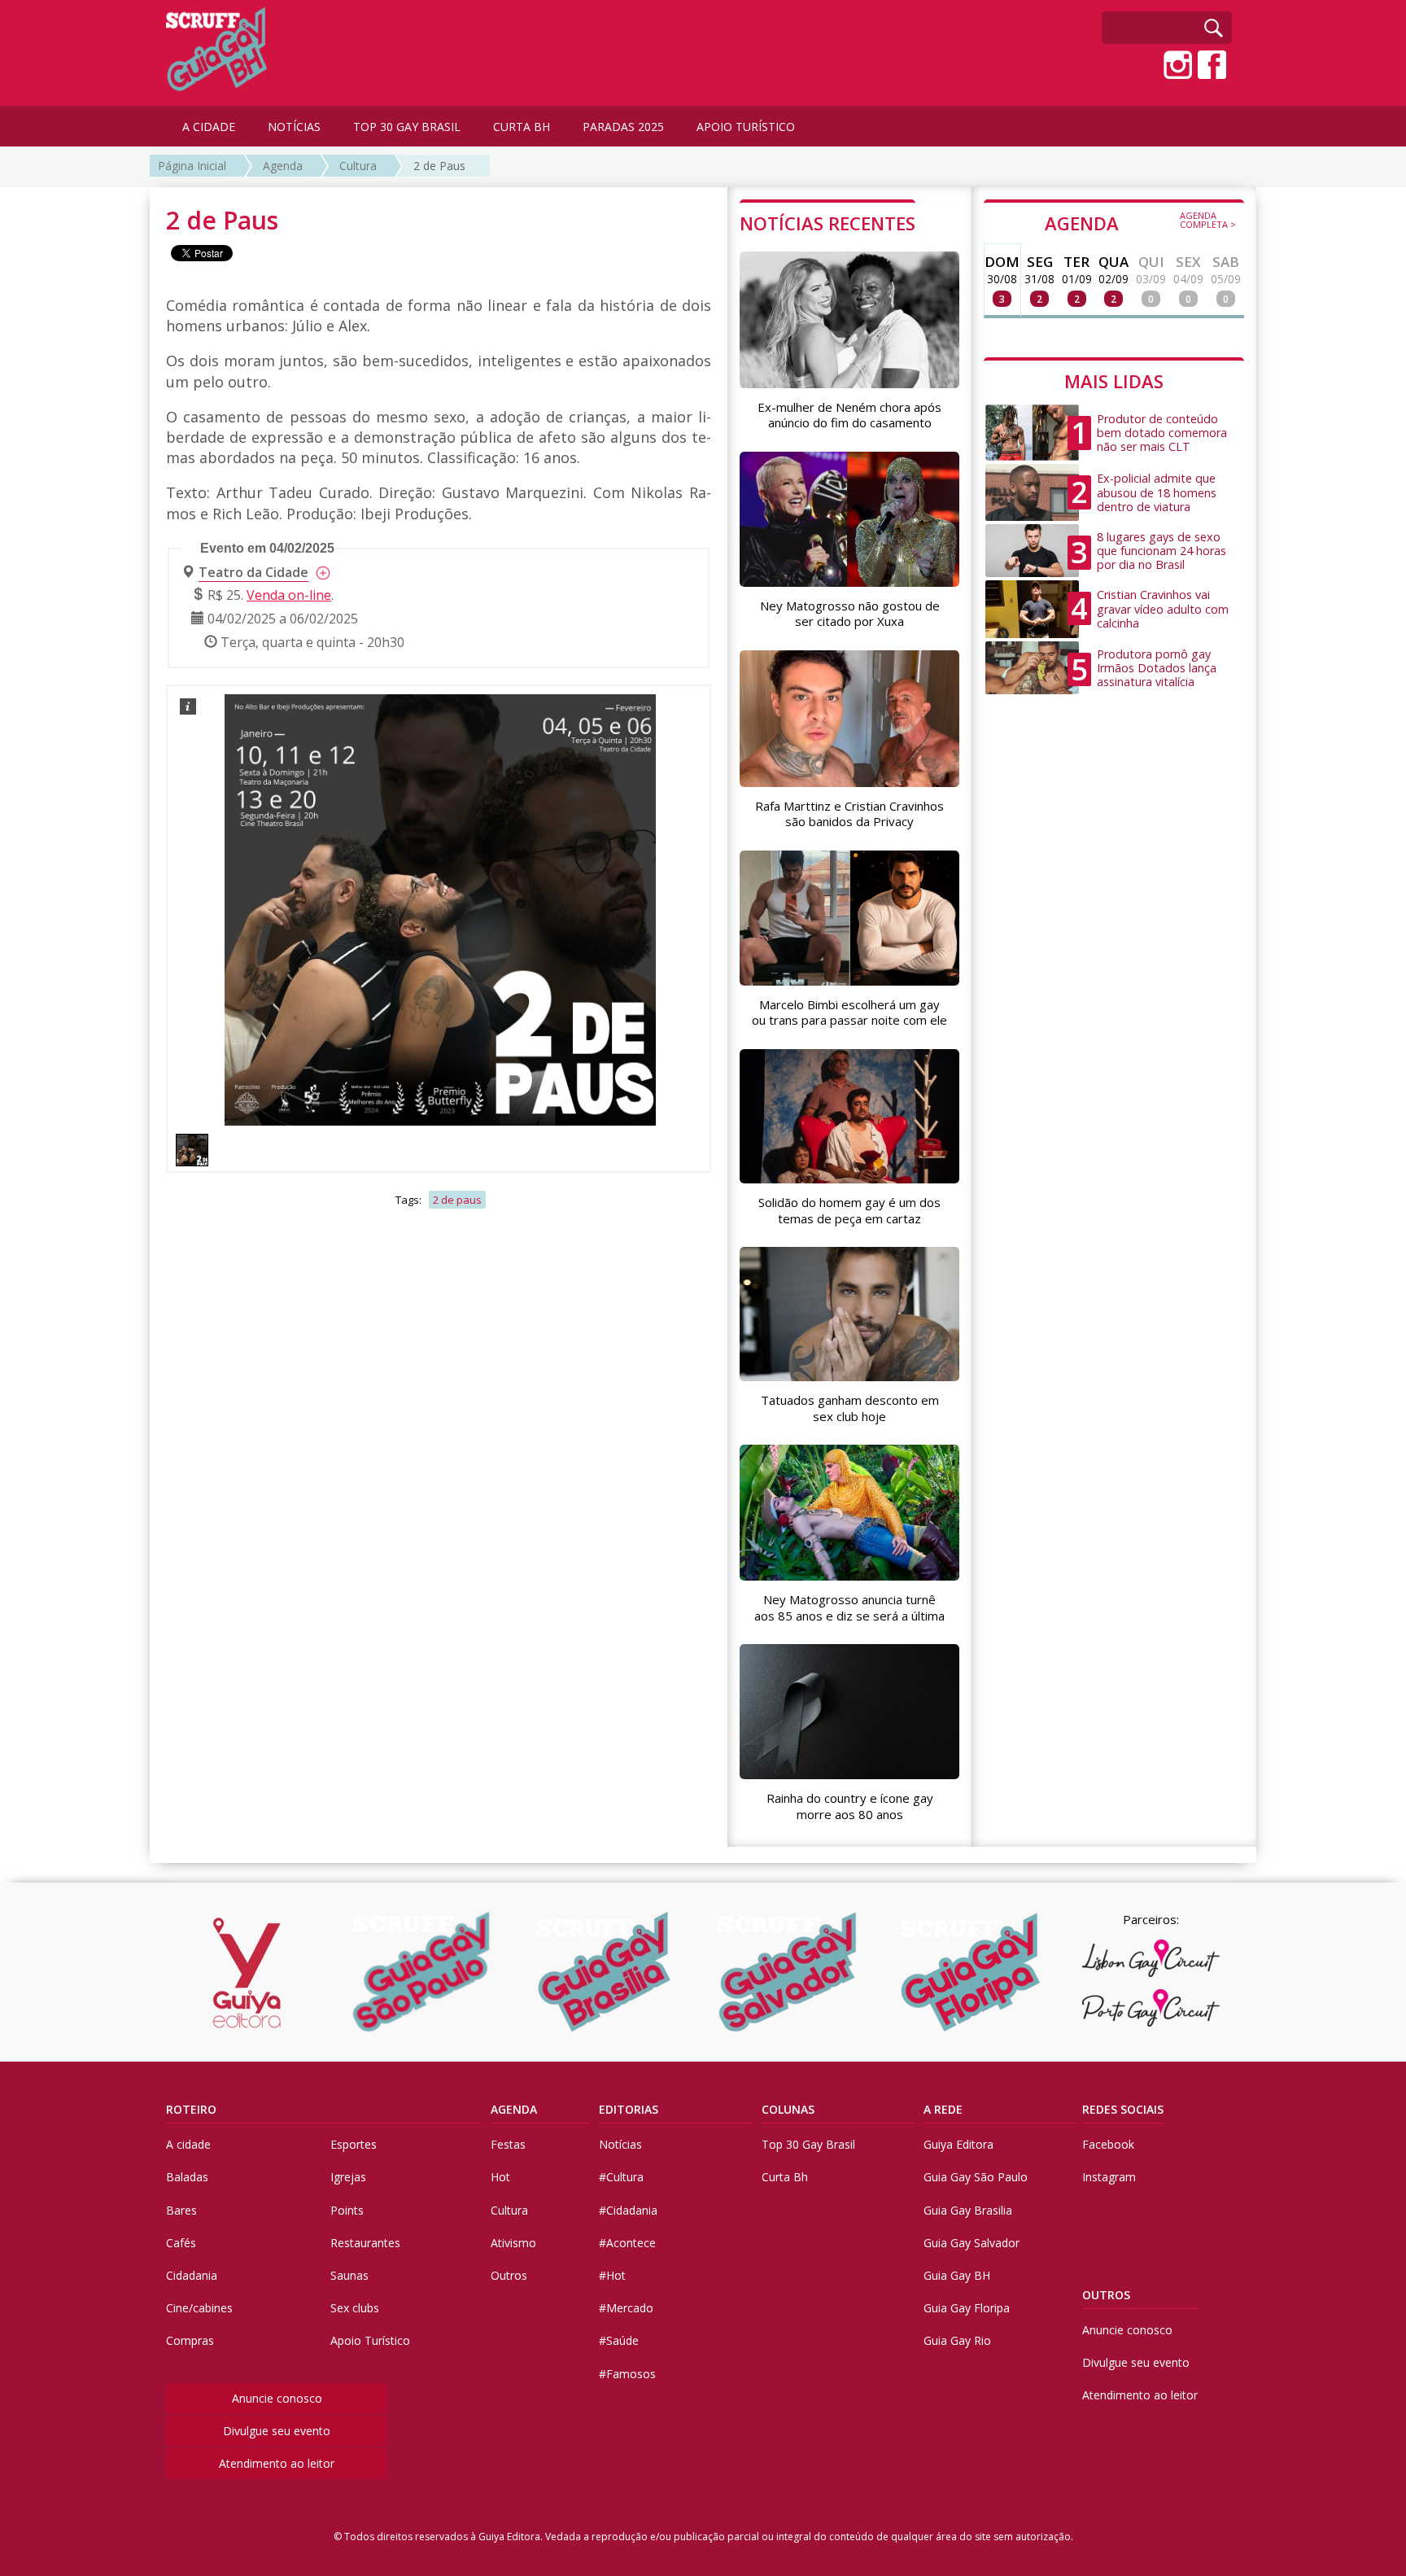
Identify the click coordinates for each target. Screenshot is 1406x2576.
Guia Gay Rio (957, 2340)
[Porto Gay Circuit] (1151, 2008)
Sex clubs (355, 2308)
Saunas (349, 2275)
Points (347, 2210)
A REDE (943, 2109)
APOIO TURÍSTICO (746, 127)
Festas (508, 2144)
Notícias (620, 2144)
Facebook (1108, 2144)
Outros (509, 2275)
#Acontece (627, 2243)
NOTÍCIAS (294, 127)
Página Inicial (192, 166)
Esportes (354, 2144)
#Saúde (619, 2340)
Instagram (1109, 2177)
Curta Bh (785, 2177)
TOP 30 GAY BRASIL (407, 127)
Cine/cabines (199, 2308)
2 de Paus (439, 166)
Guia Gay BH (957, 2275)
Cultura (358, 166)
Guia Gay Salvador (972, 2243)
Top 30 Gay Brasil (808, 2144)
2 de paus (457, 1200)
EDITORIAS (629, 2109)
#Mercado (626, 2308)
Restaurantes (365, 2243)
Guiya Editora (958, 2144)
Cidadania (192, 2275)
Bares (181, 2210)
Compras (190, 2340)
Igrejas (348, 2177)
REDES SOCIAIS (1123, 2109)
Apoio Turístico (370, 2340)
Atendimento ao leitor (277, 2463)
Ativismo (513, 2243)
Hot (500, 2177)
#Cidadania (628, 2210)
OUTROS (1106, 2295)
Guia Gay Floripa (967, 2308)
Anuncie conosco (277, 2398)
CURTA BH (522, 127)
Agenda (283, 166)
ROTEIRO (191, 2109)
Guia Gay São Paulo (976, 2177)
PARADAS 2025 (623, 127)
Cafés (181, 2243)
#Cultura (621, 2177)
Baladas (187, 2177)
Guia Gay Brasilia (968, 2210)
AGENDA (1140, 222)
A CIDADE (209, 127)
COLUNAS (788, 2109)
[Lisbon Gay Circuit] (1151, 1958)
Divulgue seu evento (277, 2431)
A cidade (188, 2144)
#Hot (612, 2275)
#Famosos (627, 2374)
